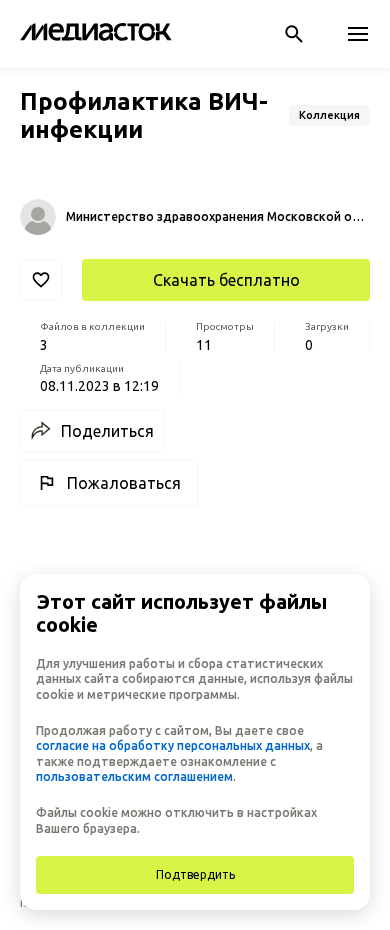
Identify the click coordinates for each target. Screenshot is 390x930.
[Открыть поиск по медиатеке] (294, 34)
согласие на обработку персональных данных (173, 745)
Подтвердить (195, 874)
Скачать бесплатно (226, 280)
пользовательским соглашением (134, 776)
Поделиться (107, 431)
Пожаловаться (124, 483)
